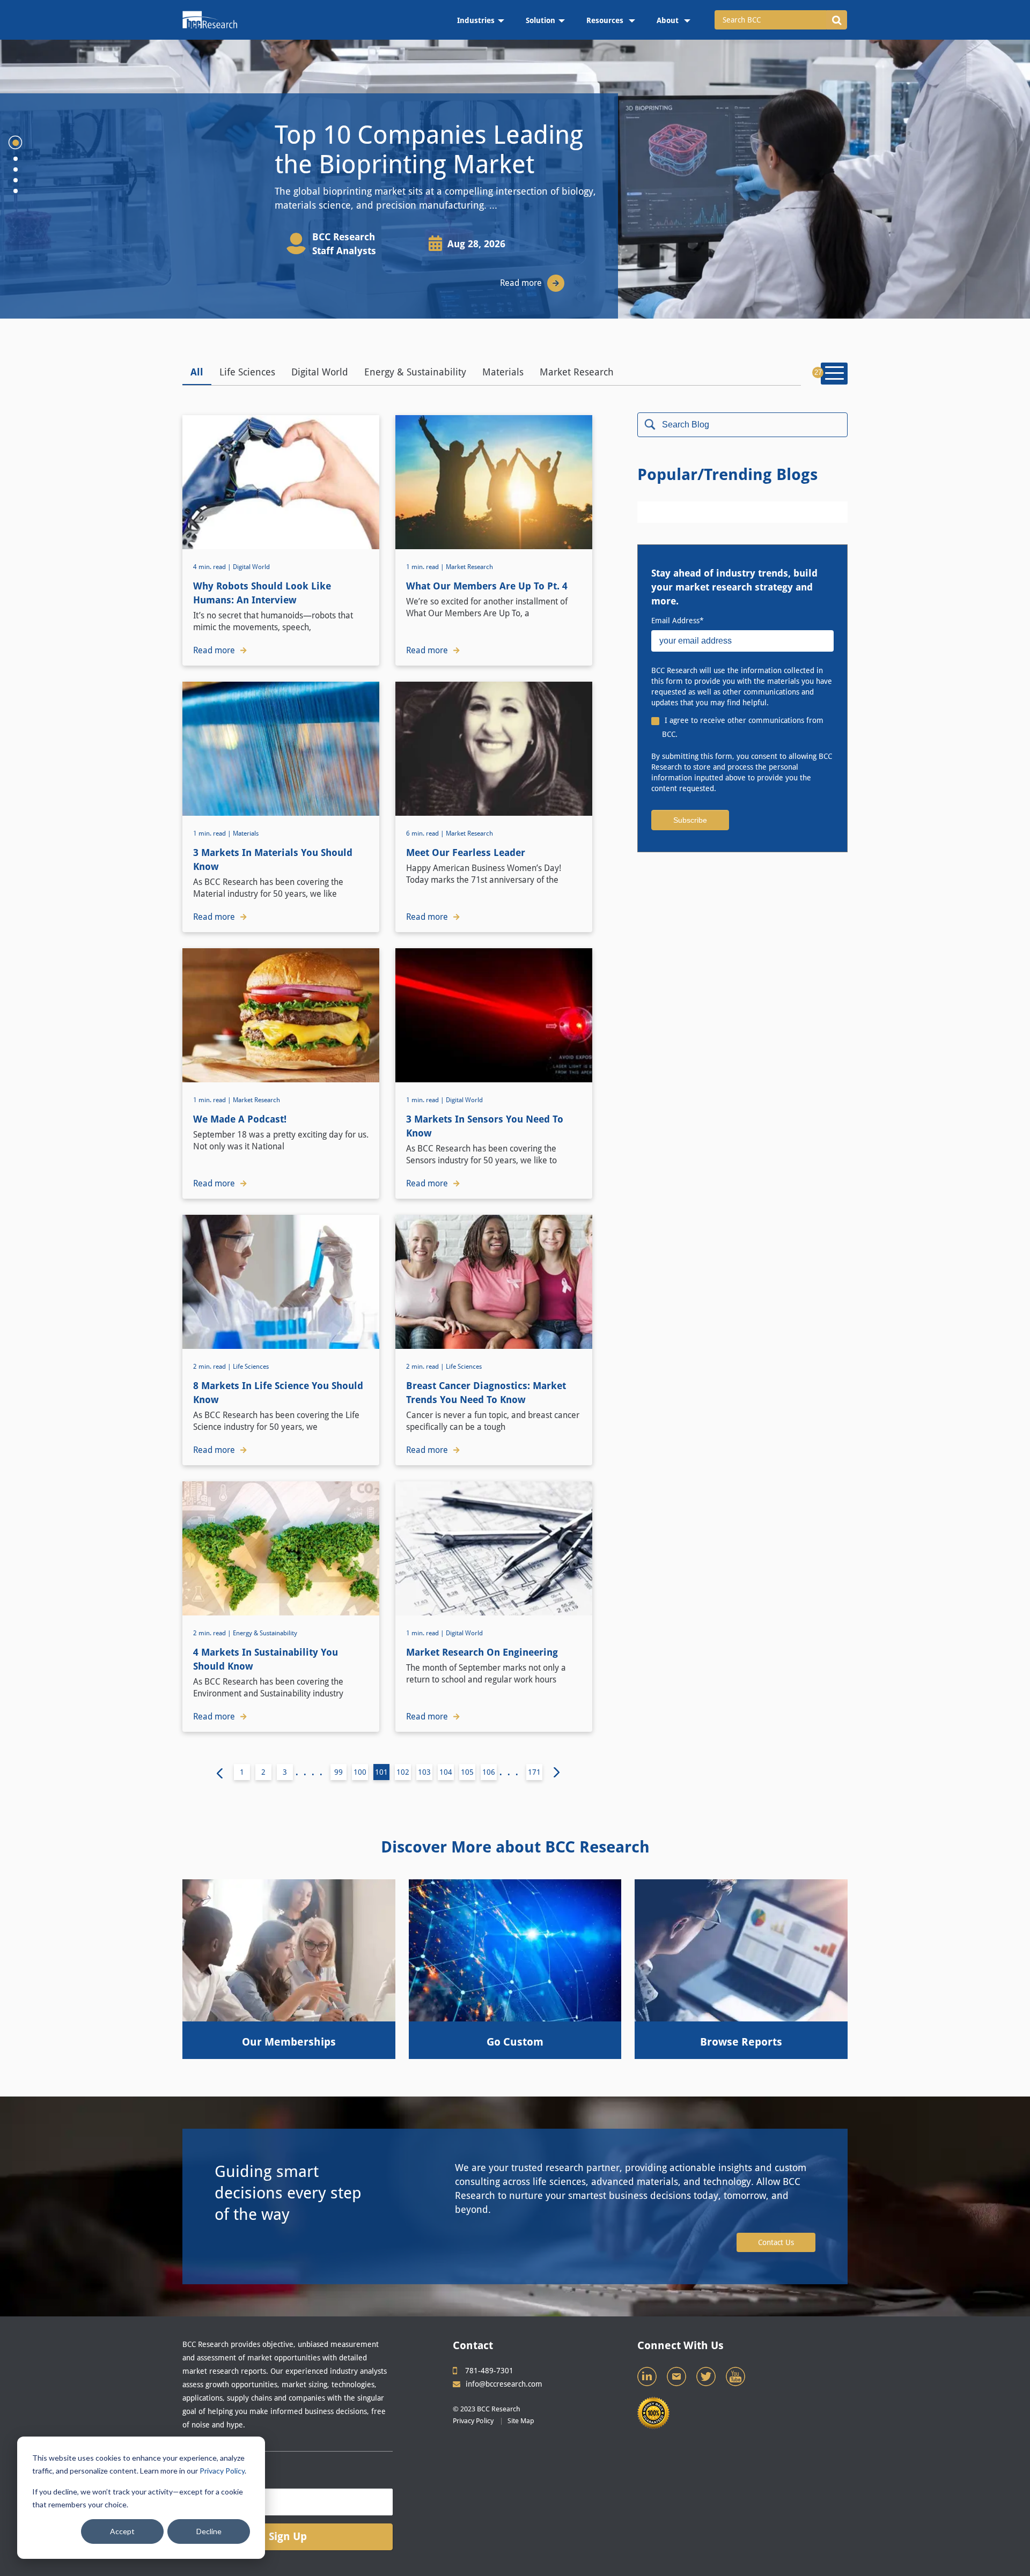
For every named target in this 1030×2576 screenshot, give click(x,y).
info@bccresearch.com (504, 2384)
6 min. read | (426, 833)
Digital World (320, 372)
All (197, 372)
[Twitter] (707, 2379)
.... (312, 1772)
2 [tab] (16, 159)
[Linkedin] (648, 2379)
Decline (209, 2531)
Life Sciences (247, 372)
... (512, 1772)
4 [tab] (16, 180)
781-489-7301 (489, 2371)
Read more (521, 283)
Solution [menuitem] (540, 20)
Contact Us (776, 2242)
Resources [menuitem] (606, 20)
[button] (837, 20)
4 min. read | (213, 567)
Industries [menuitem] (476, 20)
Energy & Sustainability (415, 372)
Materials (503, 372)
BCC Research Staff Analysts (344, 244)
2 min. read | (213, 1367)
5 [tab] (16, 191)
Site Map (521, 2421)
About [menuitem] (669, 20)
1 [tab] (16, 143)
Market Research (577, 372)
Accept (122, 2531)
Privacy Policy (222, 2471)
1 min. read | (426, 567)
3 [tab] (16, 169)
